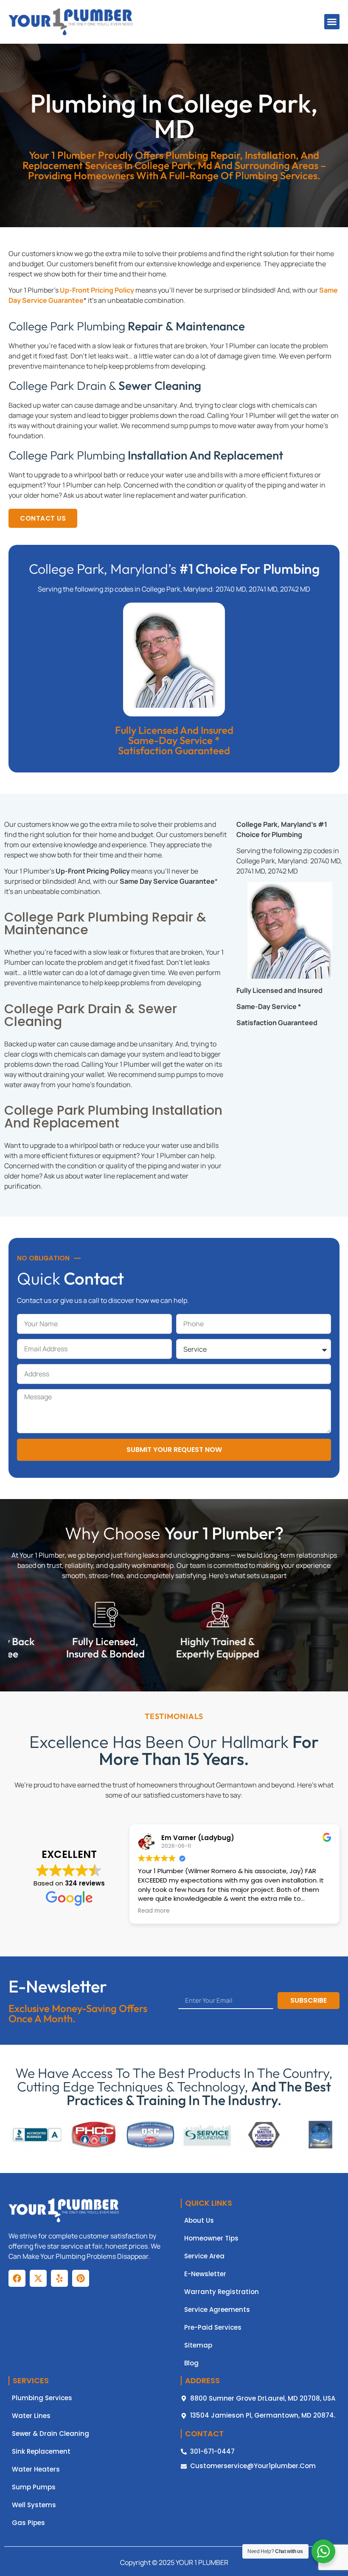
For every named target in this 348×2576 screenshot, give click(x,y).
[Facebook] (17, 2278)
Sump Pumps (34, 2487)
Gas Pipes (28, 2523)
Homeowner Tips (211, 2238)
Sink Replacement (41, 2452)
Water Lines (31, 2416)
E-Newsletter (205, 2274)
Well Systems (34, 2505)
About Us (199, 2221)
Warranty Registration (222, 2292)
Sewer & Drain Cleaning (51, 2434)
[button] (332, 22)
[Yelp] (59, 2278)
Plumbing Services (42, 2398)
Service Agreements (217, 2310)
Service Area (204, 2256)
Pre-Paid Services (213, 2328)
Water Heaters (36, 2469)
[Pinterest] (81, 2278)
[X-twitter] (38, 2278)
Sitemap (198, 2345)
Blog (191, 2363)
